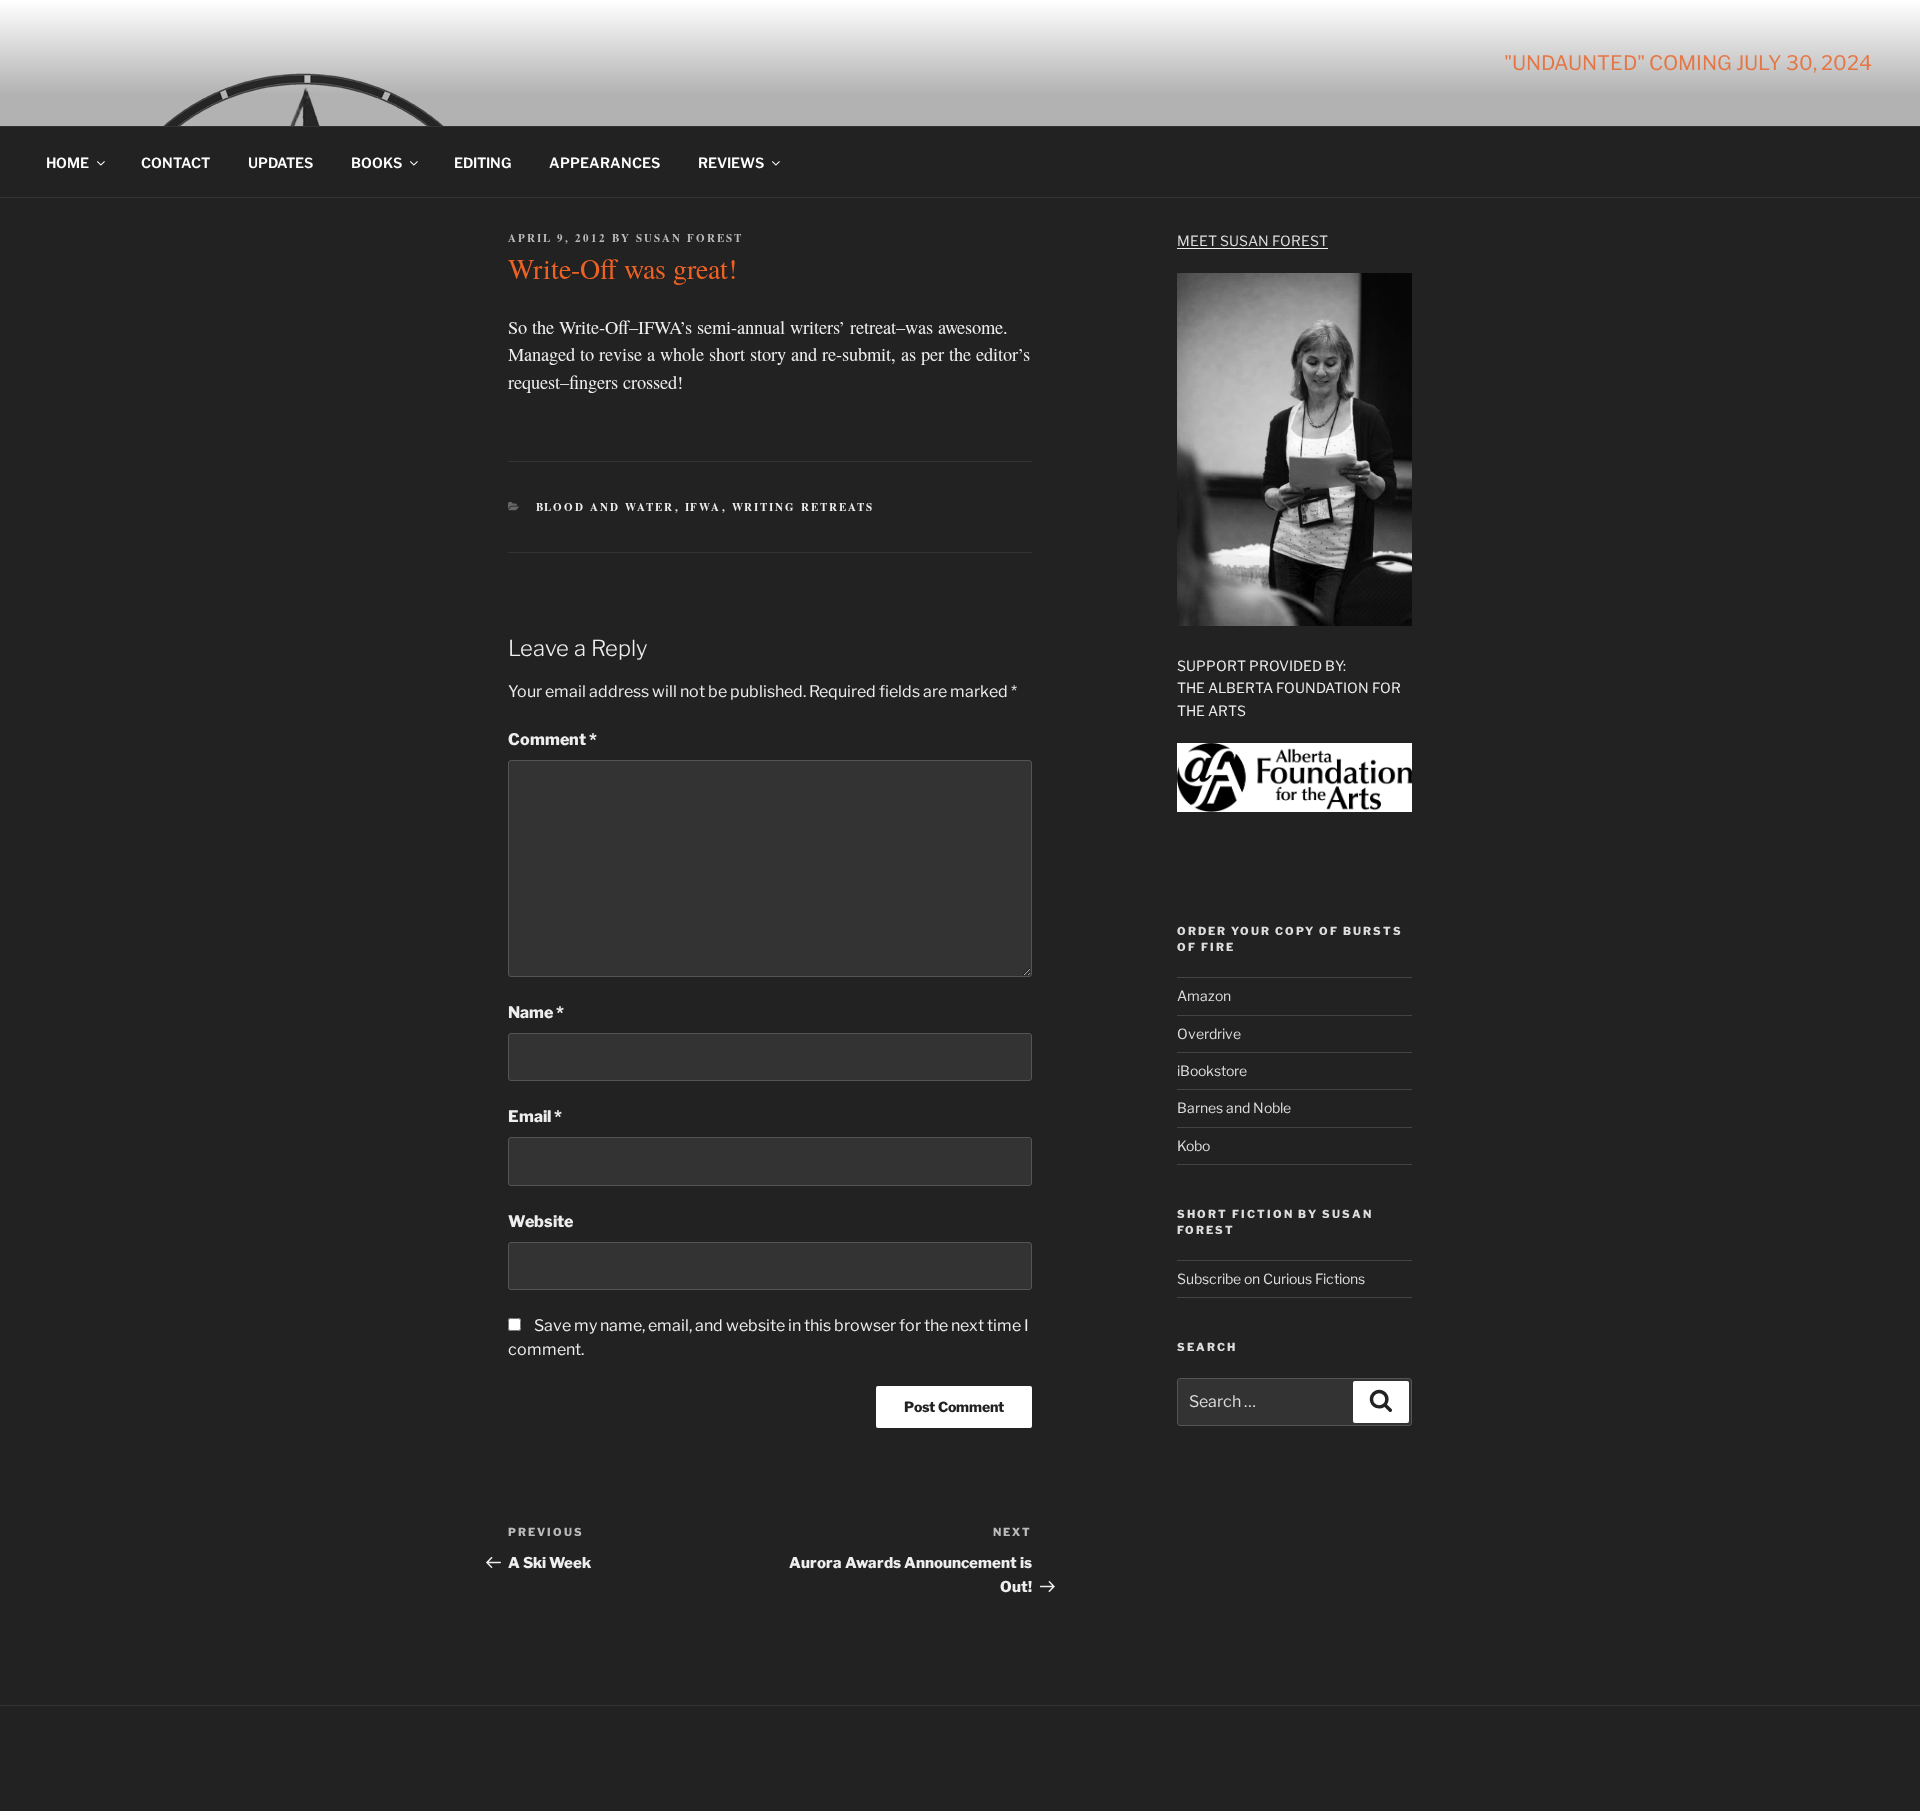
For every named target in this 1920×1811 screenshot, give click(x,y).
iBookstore (1212, 1070)
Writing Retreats (803, 507)
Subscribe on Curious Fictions (1271, 1278)
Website (540, 1221)
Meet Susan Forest (1252, 240)
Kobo (1193, 1145)
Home (67, 162)
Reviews (731, 162)
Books (376, 162)
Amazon (1204, 995)
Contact (175, 162)
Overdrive (1209, 1033)
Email (535, 1116)
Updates (280, 162)
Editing (482, 162)
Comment (552, 739)
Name (536, 1012)
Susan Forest (689, 238)
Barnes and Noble (1234, 1107)
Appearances (604, 162)
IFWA (703, 507)
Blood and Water (605, 507)
